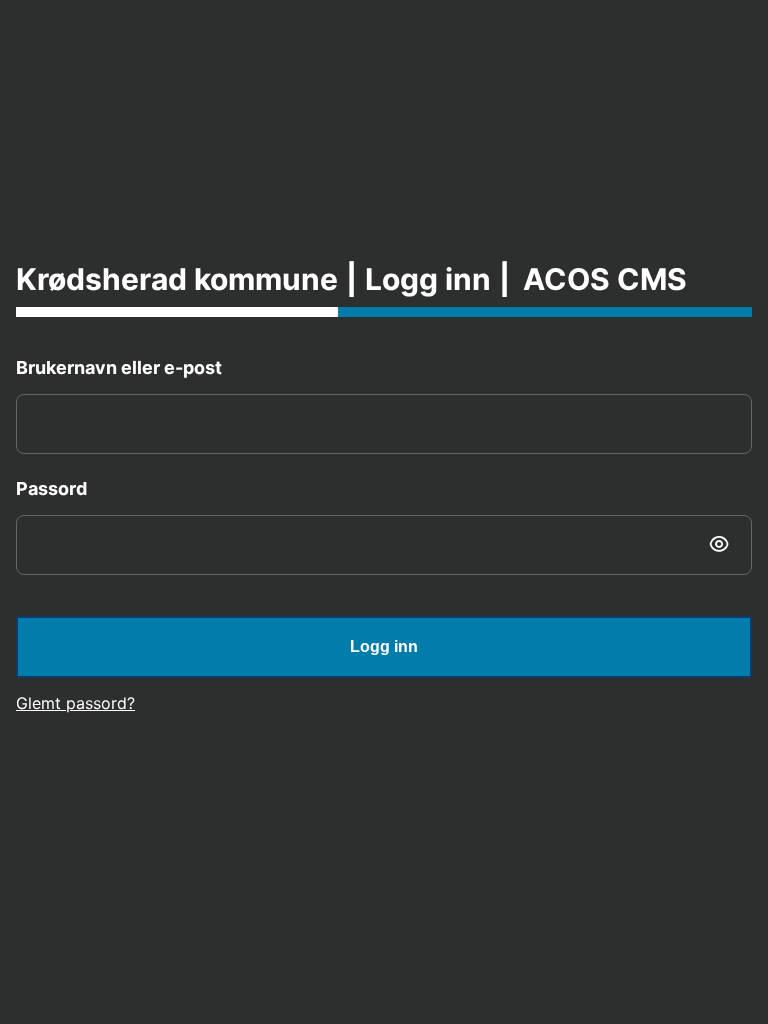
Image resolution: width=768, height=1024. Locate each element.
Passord (51, 488)
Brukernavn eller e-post (119, 367)
